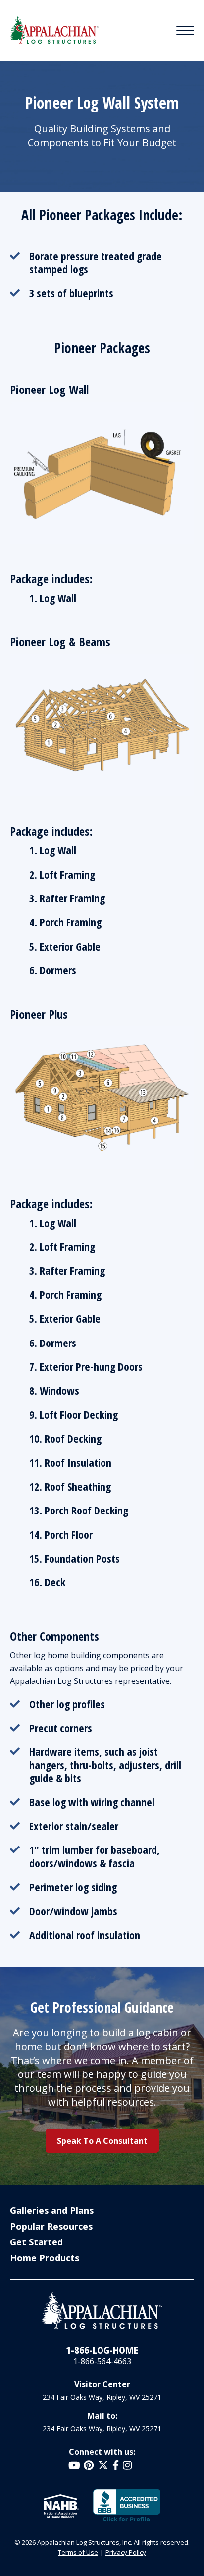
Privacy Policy (126, 2552)
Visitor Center (102, 2384)
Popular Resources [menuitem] (51, 2226)
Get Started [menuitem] (36, 2242)
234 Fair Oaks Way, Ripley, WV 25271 (102, 2397)
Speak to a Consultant (102, 2141)
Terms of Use (78, 2552)
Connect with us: (102, 2452)
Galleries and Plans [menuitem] (52, 2210)
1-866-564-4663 (102, 2361)
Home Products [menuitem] (45, 2258)
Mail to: (102, 2416)
